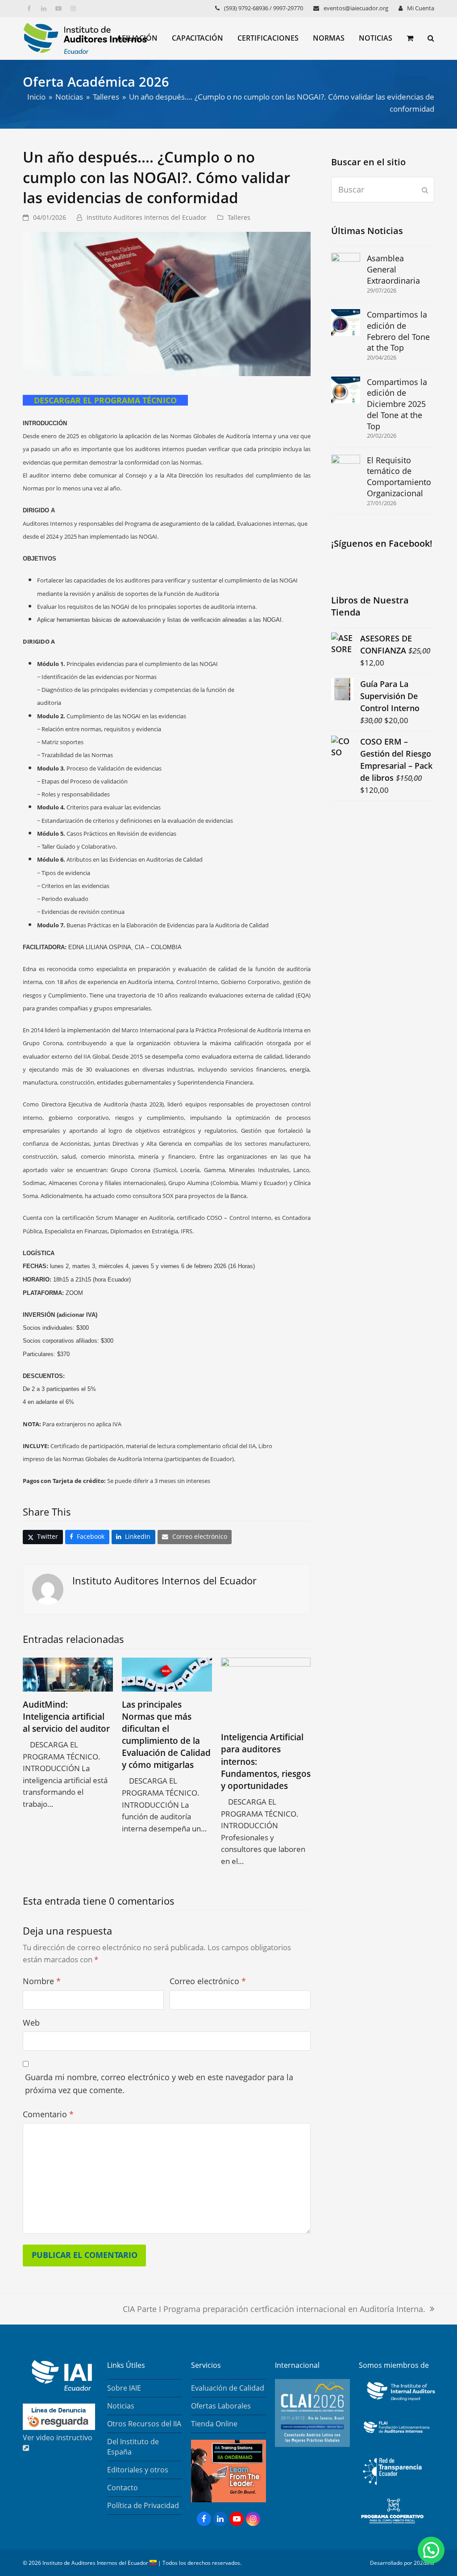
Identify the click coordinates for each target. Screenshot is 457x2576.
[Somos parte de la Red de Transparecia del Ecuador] (392, 2489)
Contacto (123, 2488)
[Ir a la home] (57, 2388)
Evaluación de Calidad (228, 2388)
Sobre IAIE (124, 2388)
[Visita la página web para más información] (312, 2444)
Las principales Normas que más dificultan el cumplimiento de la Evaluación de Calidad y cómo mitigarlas (166, 1735)
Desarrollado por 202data (402, 2563)
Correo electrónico (208, 1981)
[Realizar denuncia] (59, 2427)
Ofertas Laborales (221, 2406)
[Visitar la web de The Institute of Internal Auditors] (399, 2401)
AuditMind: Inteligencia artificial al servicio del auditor (66, 1716)
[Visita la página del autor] (48, 1588)
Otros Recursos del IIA (144, 2424)
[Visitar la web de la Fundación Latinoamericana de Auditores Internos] (396, 2435)
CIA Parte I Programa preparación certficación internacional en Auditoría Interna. (274, 2310)
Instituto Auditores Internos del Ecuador (147, 217)
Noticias (121, 2406)
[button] (410, 38)
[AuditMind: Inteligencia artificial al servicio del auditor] (68, 1674)
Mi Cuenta (421, 8)
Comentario (48, 2114)
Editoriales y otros (138, 2470)
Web (31, 2023)
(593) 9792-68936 (246, 8)
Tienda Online (214, 2424)
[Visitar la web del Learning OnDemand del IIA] (228, 2500)
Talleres (239, 217)
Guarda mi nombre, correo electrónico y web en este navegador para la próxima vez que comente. (159, 2084)
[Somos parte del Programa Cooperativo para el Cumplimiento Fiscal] (392, 2524)
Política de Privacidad (143, 2505)
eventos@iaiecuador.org (356, 8)
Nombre (42, 1981)
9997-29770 (288, 8)
